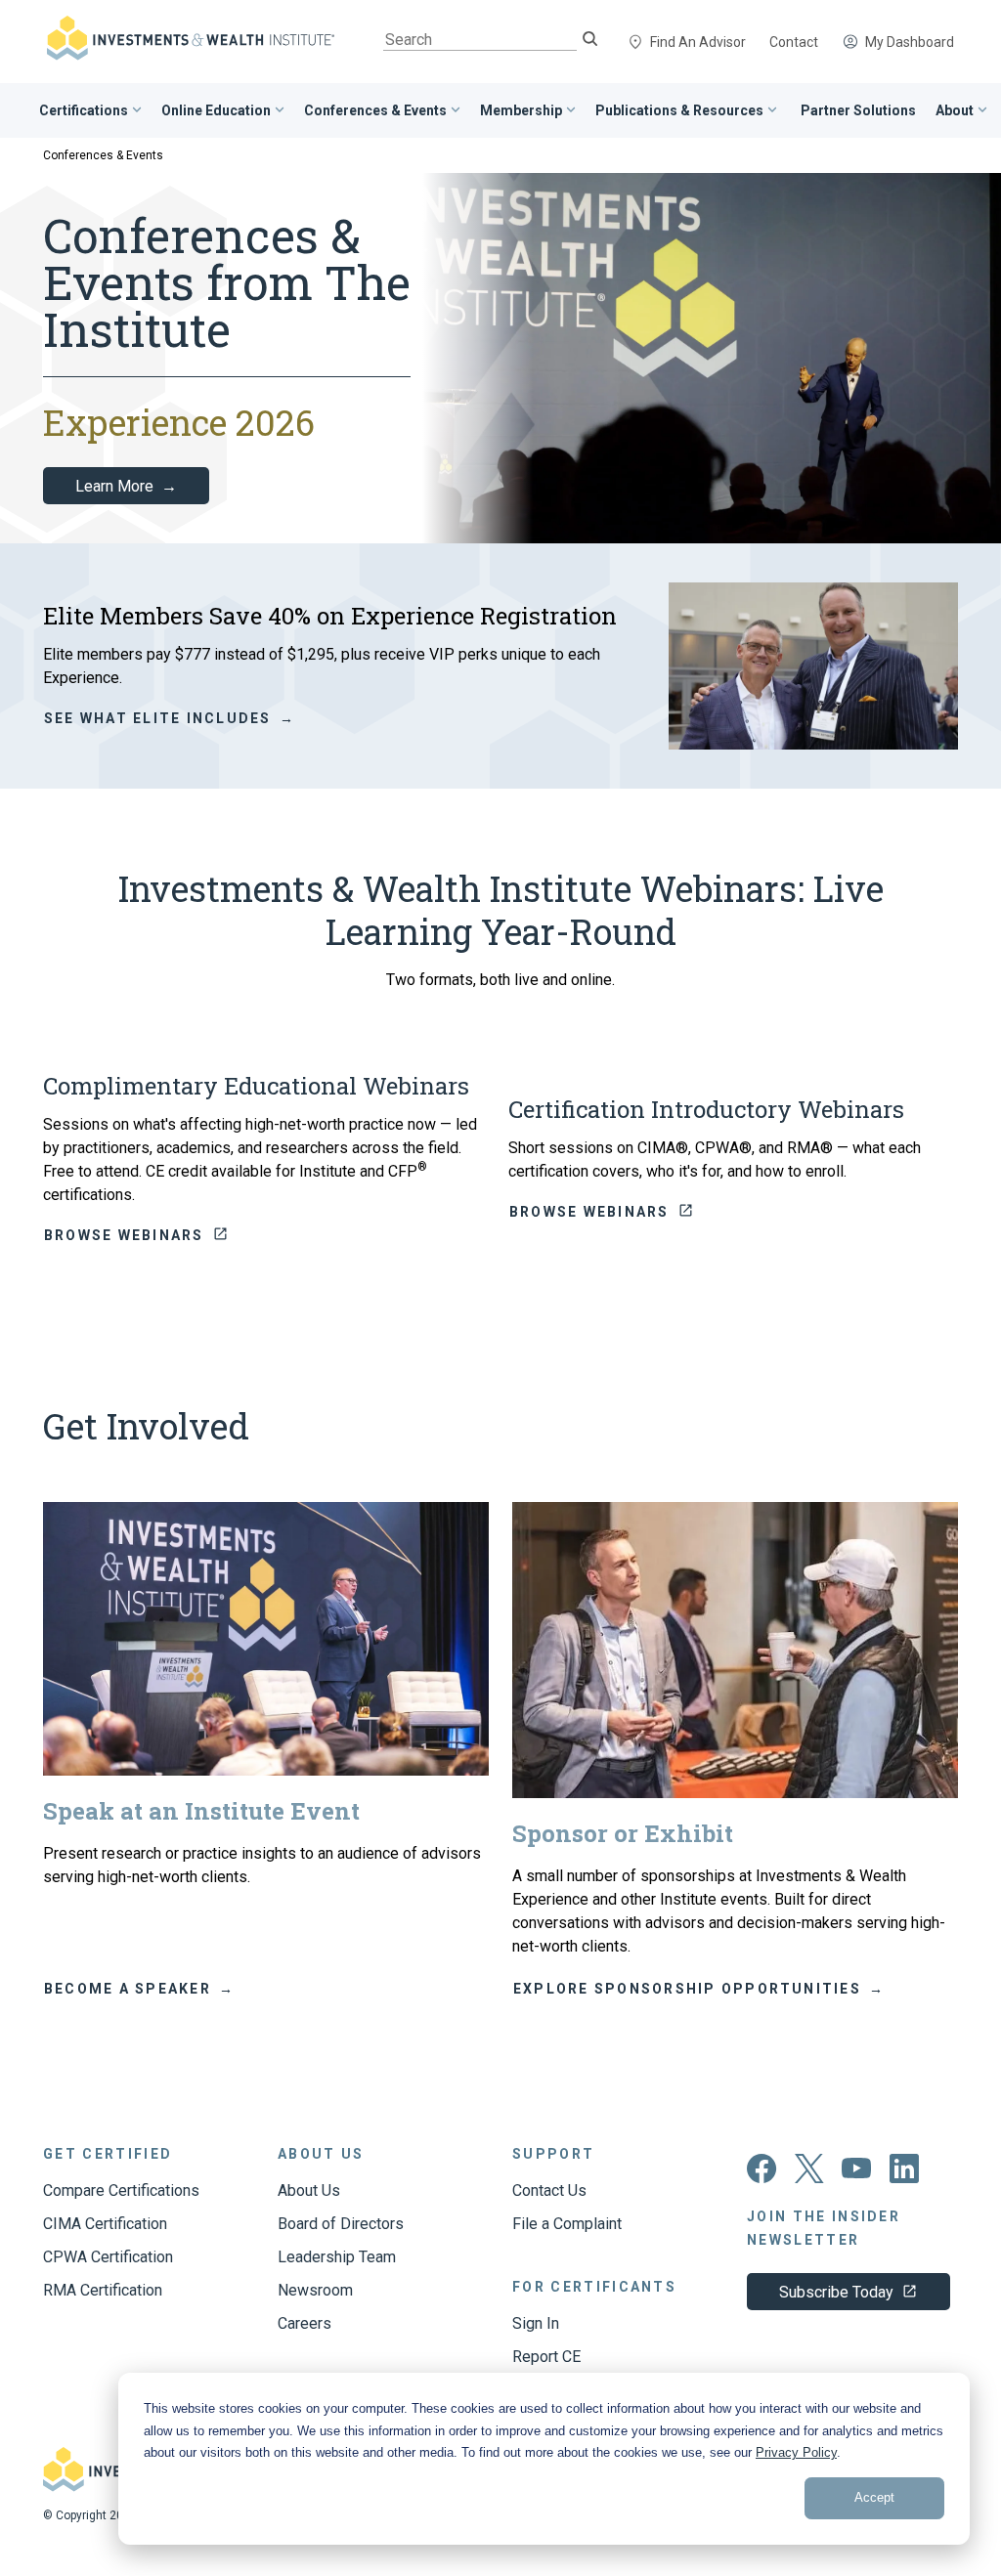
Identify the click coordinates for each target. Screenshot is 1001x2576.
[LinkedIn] (904, 2178)
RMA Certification (103, 2290)
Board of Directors (341, 2224)
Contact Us (549, 2190)
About (955, 110)
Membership (521, 110)
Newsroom (315, 2290)
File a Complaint (567, 2224)
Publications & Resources (679, 110)
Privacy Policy (796, 2452)
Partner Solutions (858, 110)
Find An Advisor (698, 42)
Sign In (536, 2323)
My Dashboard (910, 42)
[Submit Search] (590, 41)
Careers (305, 2323)
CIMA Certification (105, 2224)
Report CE (546, 2357)
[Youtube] (857, 2174)
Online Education (216, 110)
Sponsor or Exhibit (623, 1833)
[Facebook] (762, 2178)
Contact (794, 42)
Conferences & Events (375, 110)
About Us (309, 2190)
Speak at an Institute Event (201, 1811)
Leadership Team (337, 2257)
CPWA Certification (108, 2257)
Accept (874, 2497)
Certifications (84, 110)
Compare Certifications (121, 2190)
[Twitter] (809, 2178)
